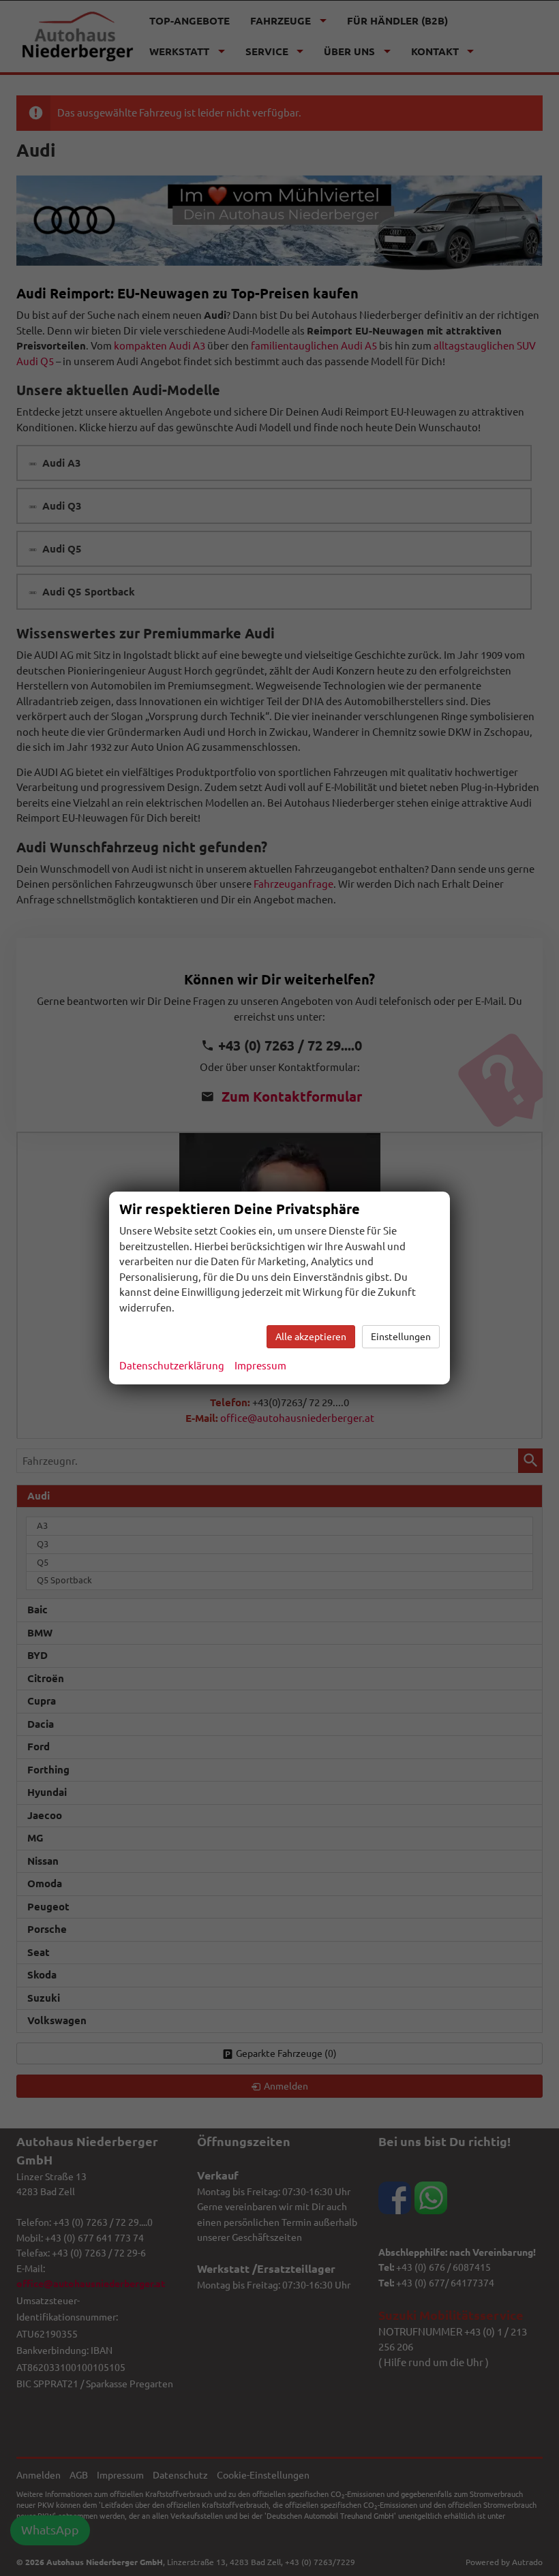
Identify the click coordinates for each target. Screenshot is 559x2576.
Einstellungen (401, 1337)
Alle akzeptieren (311, 1337)
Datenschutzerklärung (172, 1366)
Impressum (260, 1366)
